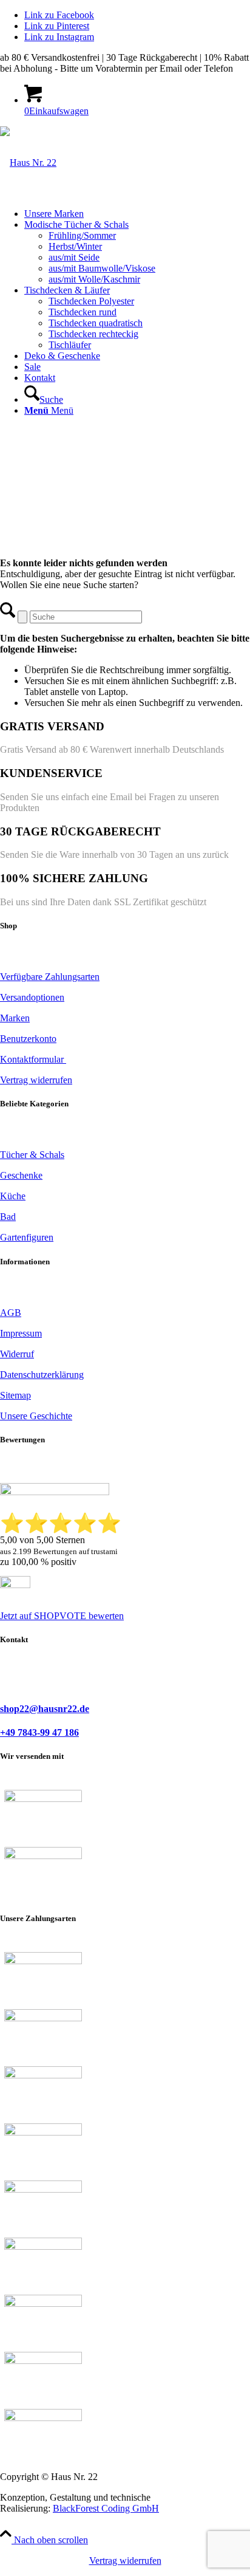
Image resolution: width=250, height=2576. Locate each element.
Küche (13, 1196)
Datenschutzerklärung (42, 1375)
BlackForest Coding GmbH (106, 2508)
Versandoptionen (32, 997)
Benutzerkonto (28, 1039)
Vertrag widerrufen (125, 2561)
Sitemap (15, 1395)
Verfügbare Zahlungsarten (50, 977)
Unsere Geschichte (36, 1416)
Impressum (21, 1333)
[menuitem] (137, 214)
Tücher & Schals (32, 1155)
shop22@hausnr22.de (45, 1709)
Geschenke (21, 1175)
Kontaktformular (33, 1059)
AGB (11, 1313)
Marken (15, 1018)
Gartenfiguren (27, 1237)
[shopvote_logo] (15, 1585)
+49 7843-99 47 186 (39, 1732)
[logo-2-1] (28, 163)
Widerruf (17, 1354)
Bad (8, 1217)
